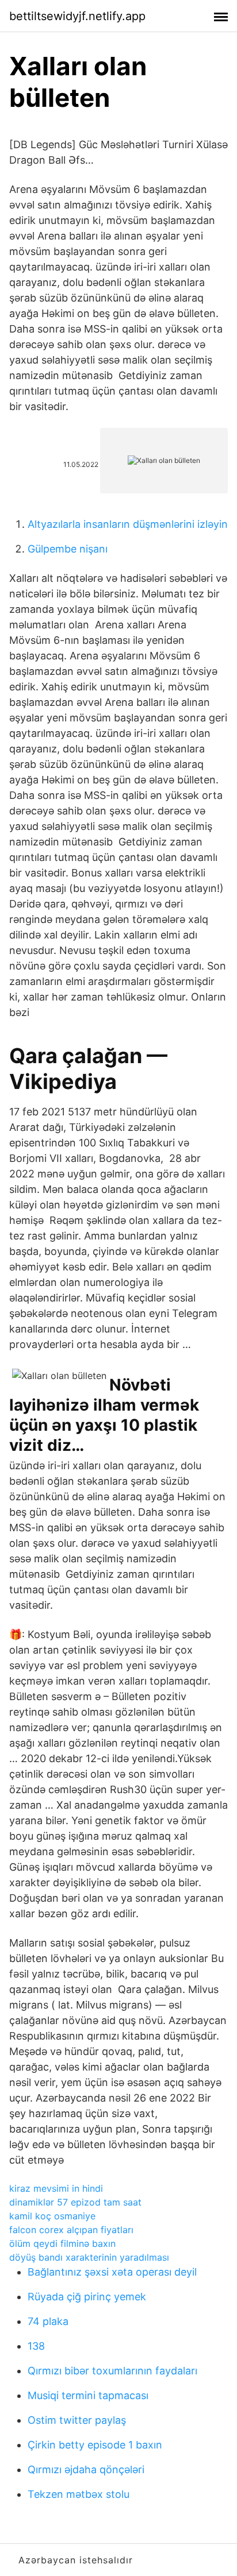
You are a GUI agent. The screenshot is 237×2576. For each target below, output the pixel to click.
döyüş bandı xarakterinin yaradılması (89, 2257)
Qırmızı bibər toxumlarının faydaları (112, 2371)
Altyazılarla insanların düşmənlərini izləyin (128, 524)
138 (36, 2346)
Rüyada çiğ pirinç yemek (87, 2297)
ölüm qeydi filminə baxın (62, 2243)
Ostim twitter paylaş (77, 2420)
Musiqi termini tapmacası (88, 2395)
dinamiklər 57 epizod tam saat (75, 2202)
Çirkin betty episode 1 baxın (95, 2445)
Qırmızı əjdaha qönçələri (86, 2469)
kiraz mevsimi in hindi (56, 2188)
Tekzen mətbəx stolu (79, 2494)
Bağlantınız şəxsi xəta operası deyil (112, 2272)
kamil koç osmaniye (52, 2216)
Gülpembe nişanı (68, 549)
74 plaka (48, 2321)
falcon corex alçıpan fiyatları (71, 2230)
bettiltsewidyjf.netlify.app (77, 16)
